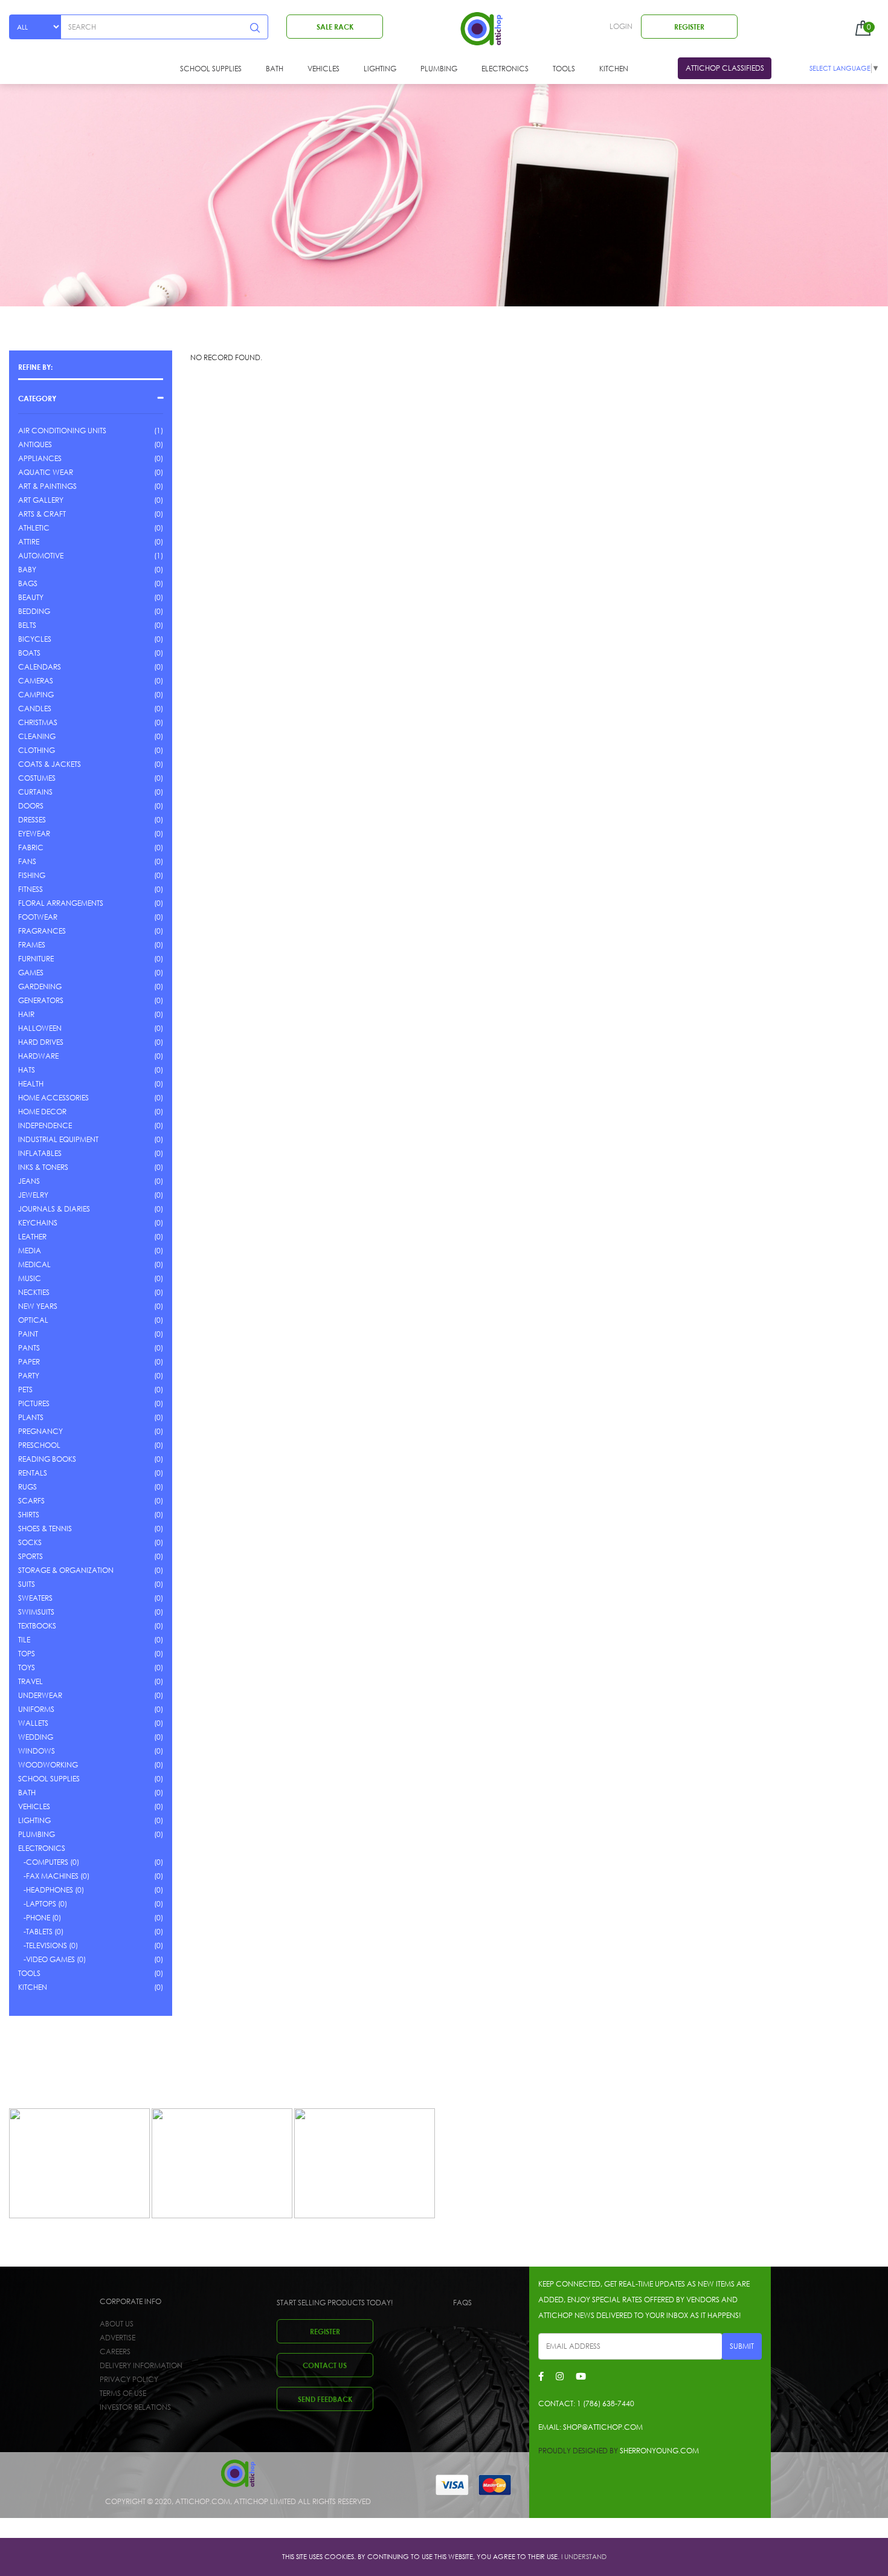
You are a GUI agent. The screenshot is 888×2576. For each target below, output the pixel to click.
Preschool (39, 1445)
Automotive (41, 556)
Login (621, 26)
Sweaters (35, 1598)
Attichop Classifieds (725, 68)
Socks (30, 1542)
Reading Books (47, 1459)
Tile (24, 1640)
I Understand (584, 2557)
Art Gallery (41, 500)
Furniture (36, 959)
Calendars (40, 667)
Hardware (38, 1056)
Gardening (40, 986)
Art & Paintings (47, 486)
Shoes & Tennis (45, 1528)
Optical (33, 1320)
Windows (37, 1751)
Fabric (31, 847)
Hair (26, 1014)
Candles (35, 709)
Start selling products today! (335, 2303)
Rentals (33, 1473)
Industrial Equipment (58, 1139)
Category (37, 398)
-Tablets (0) (41, 1932)
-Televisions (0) (48, 1945)
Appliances (40, 458)
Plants (31, 1417)
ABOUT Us (117, 2324)
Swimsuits (36, 1612)
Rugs (27, 1487)
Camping (36, 695)
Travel (31, 1681)
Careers (115, 2352)
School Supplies (211, 69)
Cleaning (37, 736)
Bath (275, 69)
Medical (34, 1264)
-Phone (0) (40, 1918)
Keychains (38, 1223)
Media (30, 1251)
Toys (27, 1667)
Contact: (586, 2403)
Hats (27, 1070)
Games (31, 973)
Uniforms (36, 1709)
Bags (28, 583)
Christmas (38, 722)
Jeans (29, 1181)
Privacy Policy (129, 2379)
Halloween (40, 1028)
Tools (564, 69)
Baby (27, 570)
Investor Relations (135, 2407)
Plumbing (439, 69)
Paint (28, 1334)
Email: (590, 2427)
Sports (31, 1556)
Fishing (32, 875)
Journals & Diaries (54, 1209)
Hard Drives (41, 1042)
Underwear (40, 1695)
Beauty (31, 597)
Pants (29, 1348)
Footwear (38, 917)
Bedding (34, 611)
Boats (29, 653)
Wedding (36, 1737)
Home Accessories (53, 1098)
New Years (38, 1306)
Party (29, 1376)
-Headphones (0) (51, 1890)
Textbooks (37, 1626)
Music (30, 1278)
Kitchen (614, 69)
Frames (32, 945)
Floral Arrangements (61, 903)
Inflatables (40, 1153)
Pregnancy (40, 1431)
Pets (25, 1390)
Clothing (37, 750)
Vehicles (323, 69)
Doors (31, 806)
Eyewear (34, 834)
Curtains (35, 792)
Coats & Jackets (50, 764)
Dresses (32, 820)
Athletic (34, 528)
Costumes (37, 778)
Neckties (34, 1292)
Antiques (35, 444)
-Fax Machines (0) (54, 1876)
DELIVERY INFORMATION (141, 2365)
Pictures (34, 1403)
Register (689, 27)
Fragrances (42, 931)
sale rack (335, 27)
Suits (27, 1584)
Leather (32, 1237)
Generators (41, 1000)
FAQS (462, 2303)
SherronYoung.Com (659, 2451)
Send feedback (325, 2399)
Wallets (33, 1723)
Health (31, 1084)
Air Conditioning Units (62, 431)
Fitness (31, 889)
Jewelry (33, 1195)
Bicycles (35, 639)
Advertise (117, 2338)
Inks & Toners (43, 1167)
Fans (27, 861)
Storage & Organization (66, 1570)
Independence (45, 1125)
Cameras (36, 681)
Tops (27, 1654)
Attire (29, 542)
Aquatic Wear (46, 472)
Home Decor (42, 1112)
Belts (27, 625)
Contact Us (325, 2365)
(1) (159, 431)
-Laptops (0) (43, 1904)
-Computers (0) (49, 1862)
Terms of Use (123, 2393)
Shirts (29, 1515)
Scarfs (31, 1501)
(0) (159, 444)
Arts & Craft (42, 514)
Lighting (380, 69)
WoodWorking (48, 1765)
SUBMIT (742, 2346)
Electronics (505, 69)
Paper (29, 1362)
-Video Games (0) (52, 1959)
